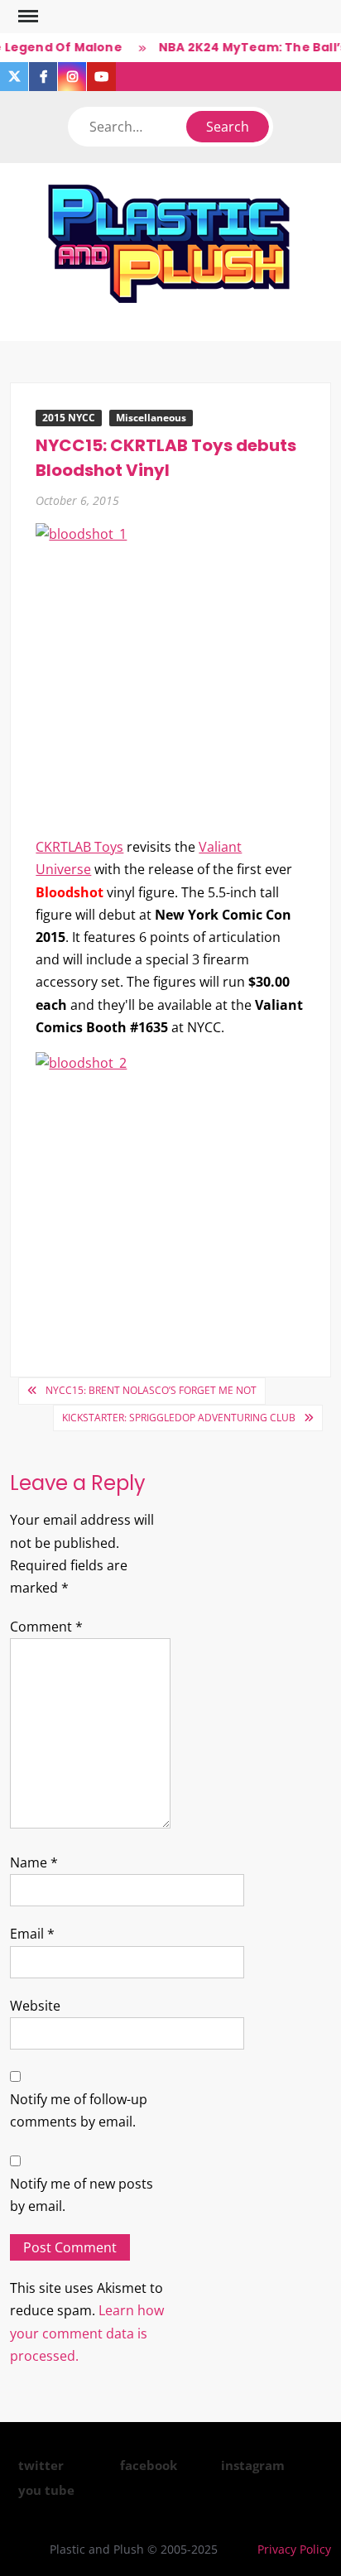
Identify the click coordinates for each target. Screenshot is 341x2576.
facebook (149, 2465)
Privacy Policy (294, 2549)
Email (32, 1934)
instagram (253, 2465)
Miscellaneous (151, 418)
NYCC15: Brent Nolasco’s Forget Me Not (151, 1390)
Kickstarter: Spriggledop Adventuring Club (179, 1418)
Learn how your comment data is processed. (87, 2333)
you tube (46, 2490)
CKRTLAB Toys (79, 847)
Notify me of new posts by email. (82, 2195)
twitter (41, 2465)
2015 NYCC (69, 418)
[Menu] (26, 17)
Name (34, 1862)
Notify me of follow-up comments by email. (79, 2110)
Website (35, 2006)
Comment (46, 1627)
